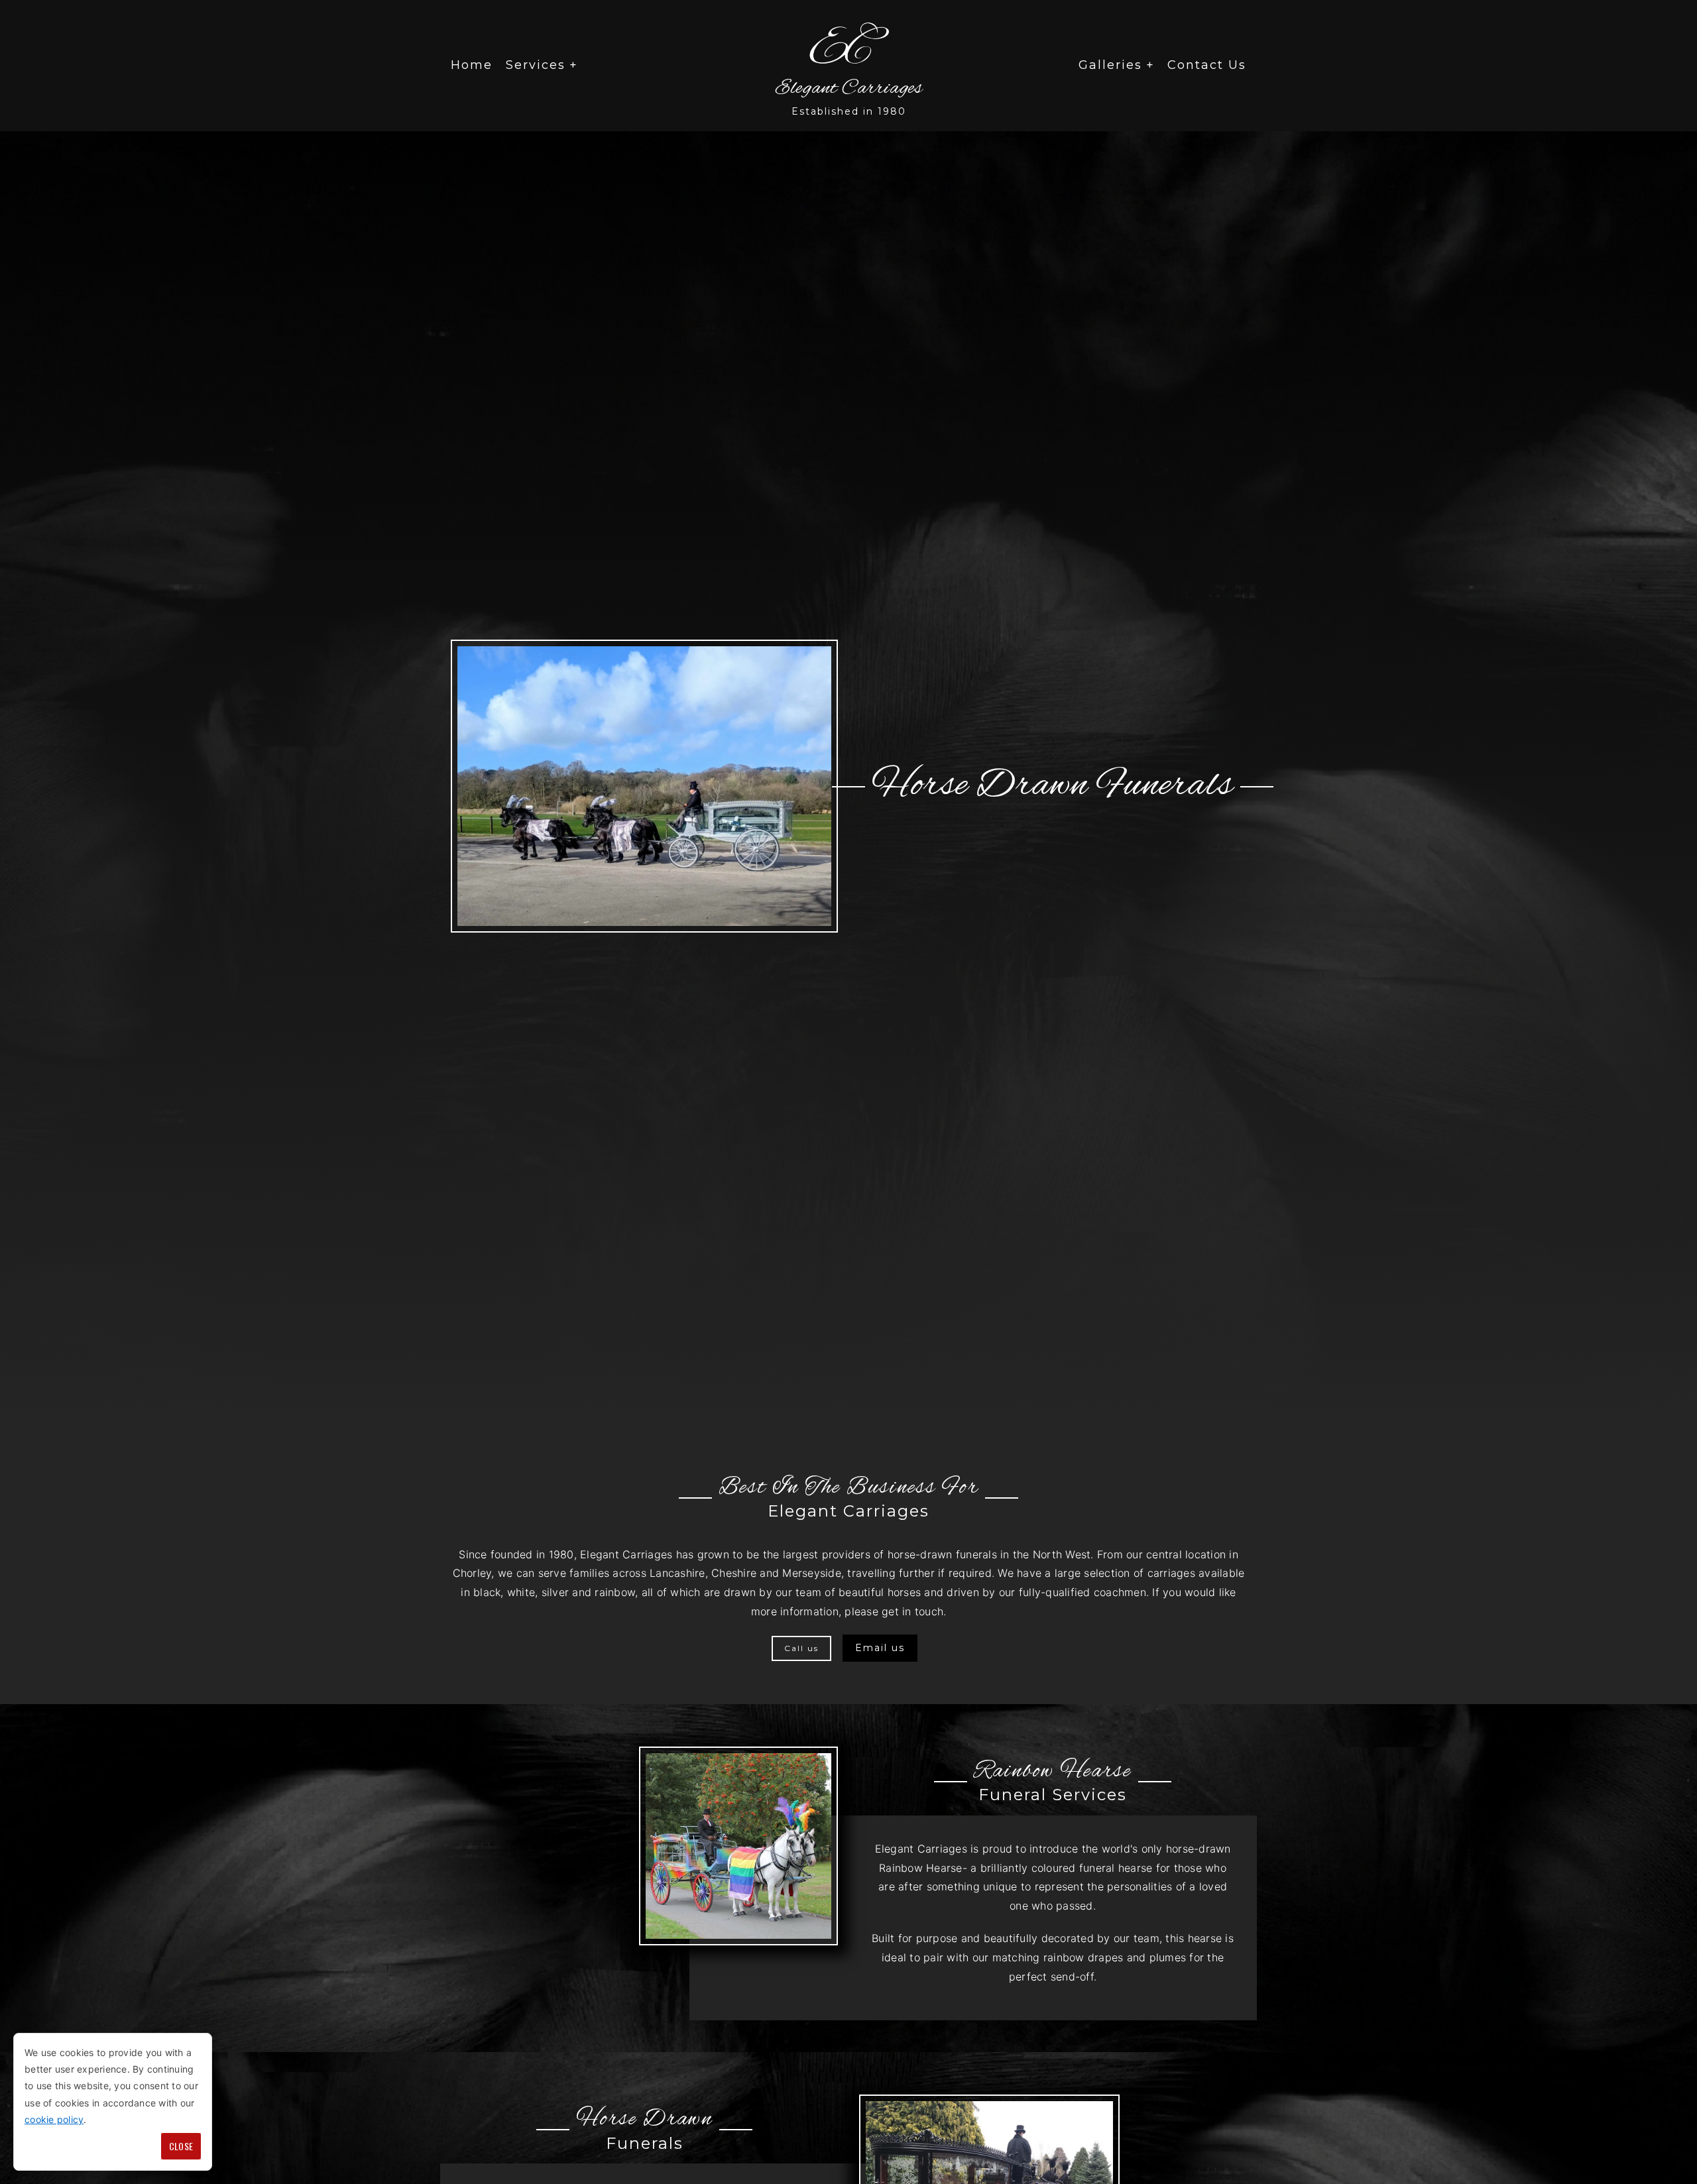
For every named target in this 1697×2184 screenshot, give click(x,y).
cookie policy (54, 2119)
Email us (880, 1648)
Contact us (1207, 65)
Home (472, 65)
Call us (801, 1648)
